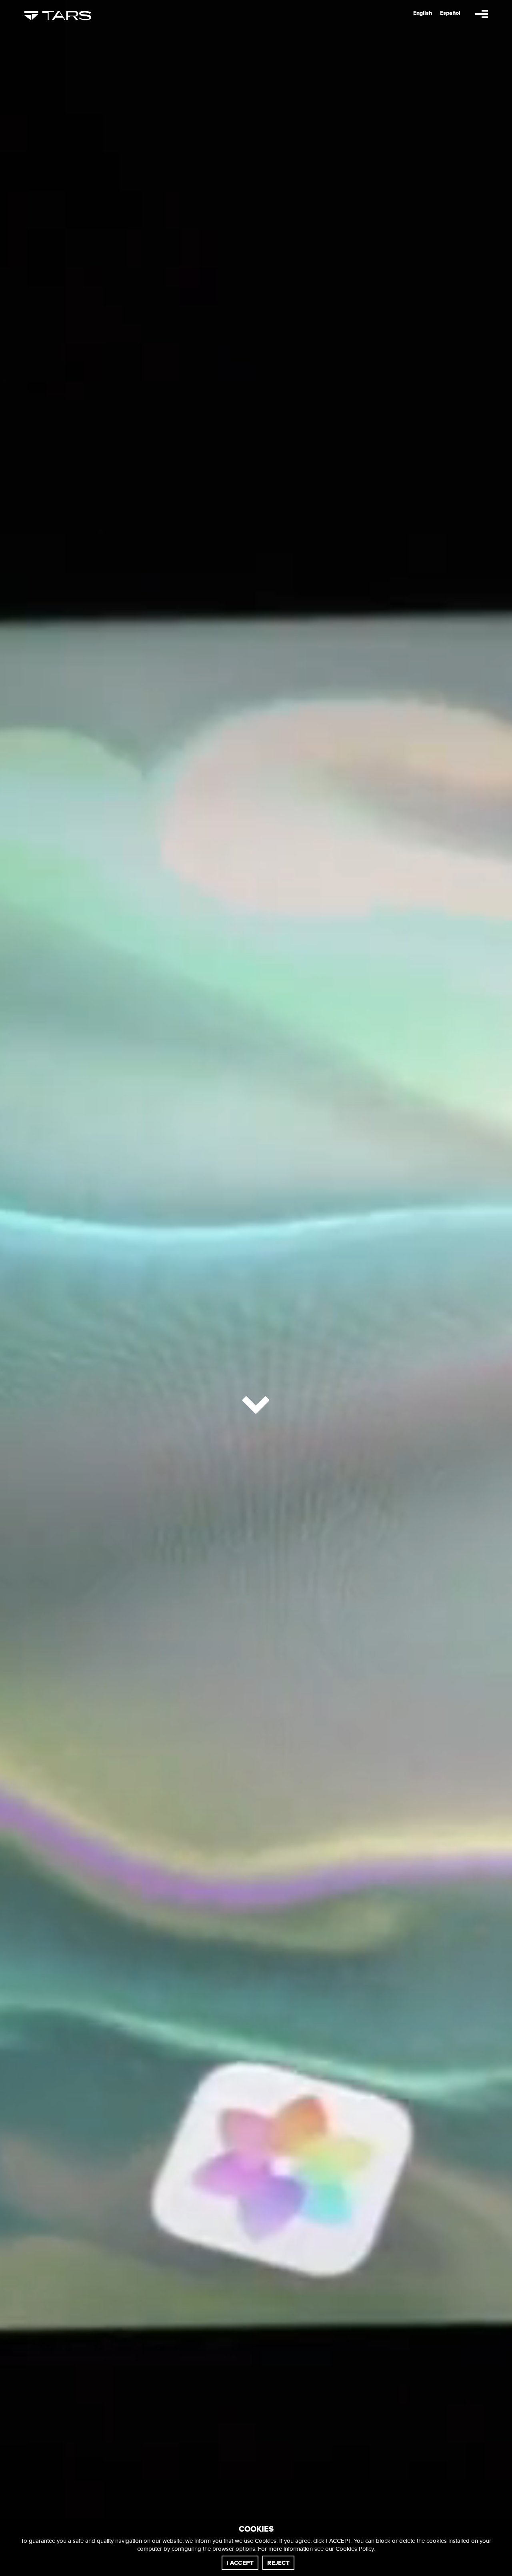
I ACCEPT (240, 2563)
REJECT (278, 2563)
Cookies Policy (355, 2549)
